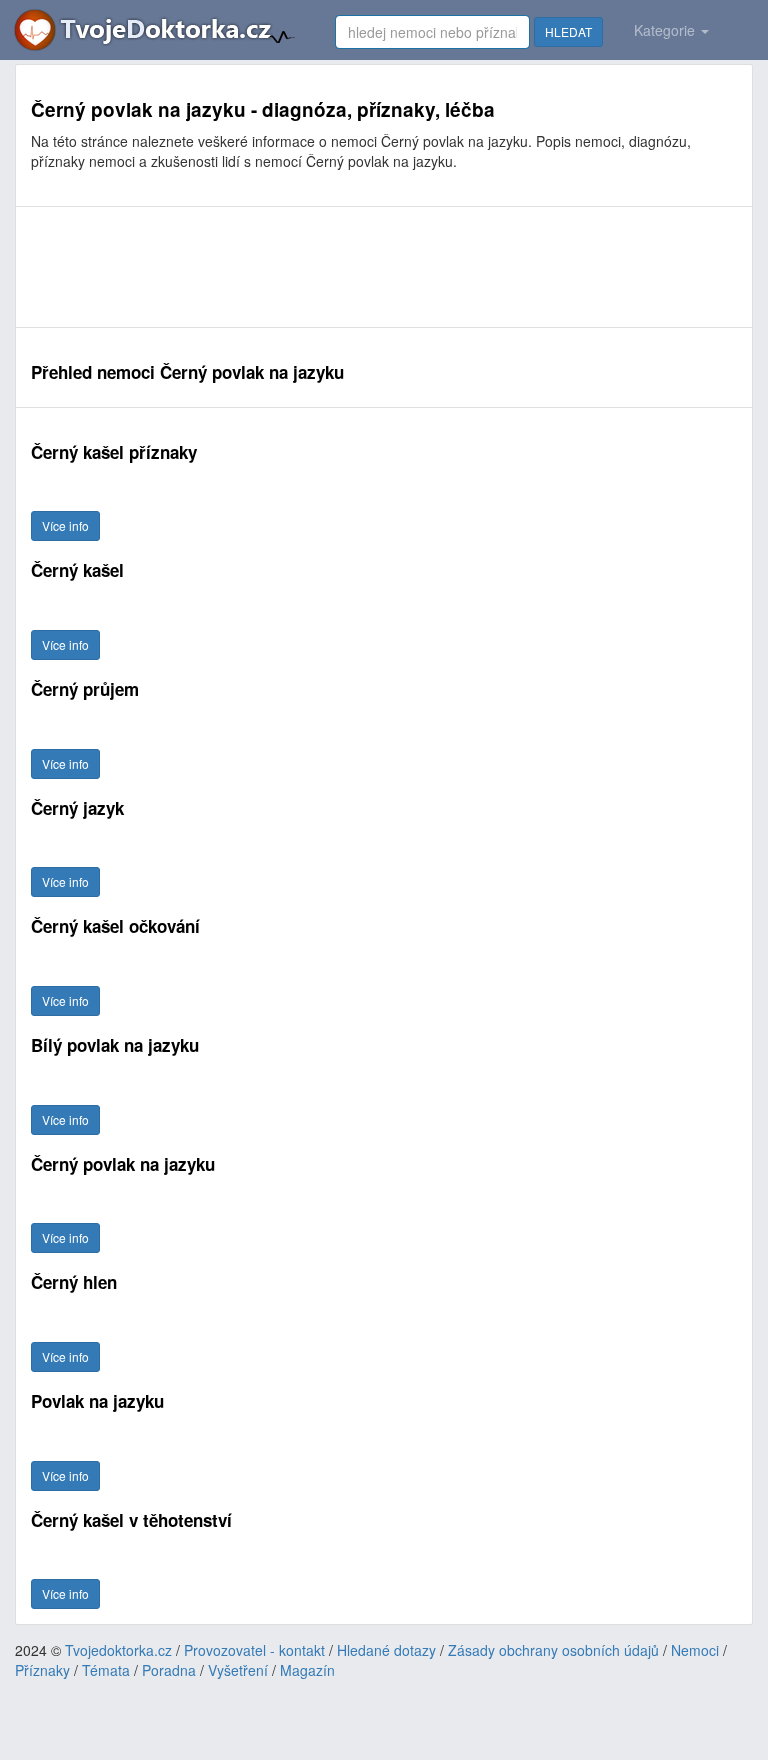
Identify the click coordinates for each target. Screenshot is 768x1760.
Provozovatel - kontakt (254, 1650)
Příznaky (42, 1670)
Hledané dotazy (386, 1650)
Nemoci (695, 1650)
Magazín (307, 1670)
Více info (65, 525)
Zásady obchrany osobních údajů (553, 1650)
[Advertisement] (384, 267)
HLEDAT (568, 31)
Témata (106, 1670)
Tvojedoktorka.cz (118, 1650)
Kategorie (666, 30)
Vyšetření (238, 1670)
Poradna (169, 1670)
